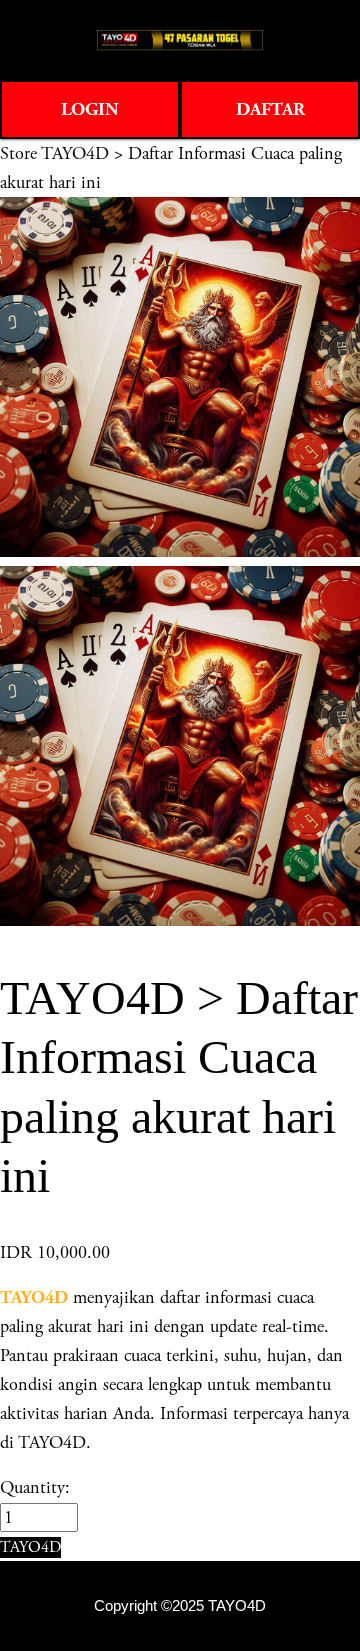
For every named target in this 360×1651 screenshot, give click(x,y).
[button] (30, 1547)
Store (18, 153)
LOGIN (90, 109)
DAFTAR (270, 109)
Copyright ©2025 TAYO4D (180, 1606)
